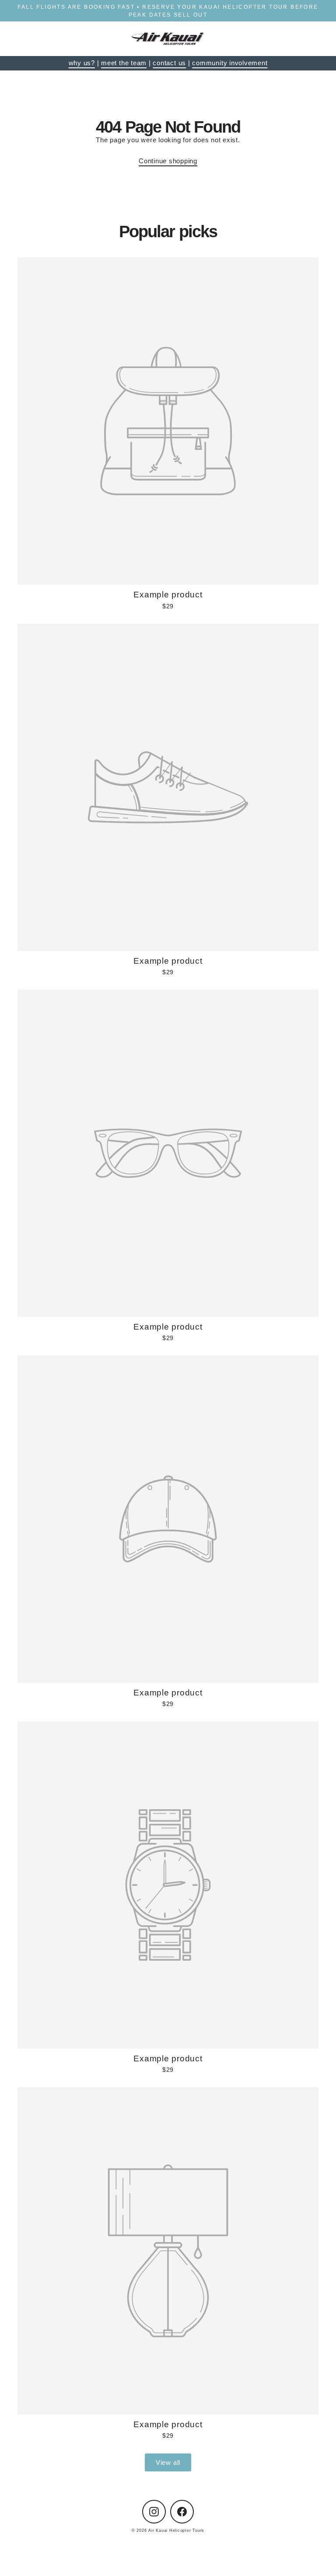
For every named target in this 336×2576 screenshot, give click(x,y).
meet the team (124, 63)
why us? (82, 63)
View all (168, 2462)
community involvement (230, 63)
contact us (169, 63)
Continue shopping (168, 161)
